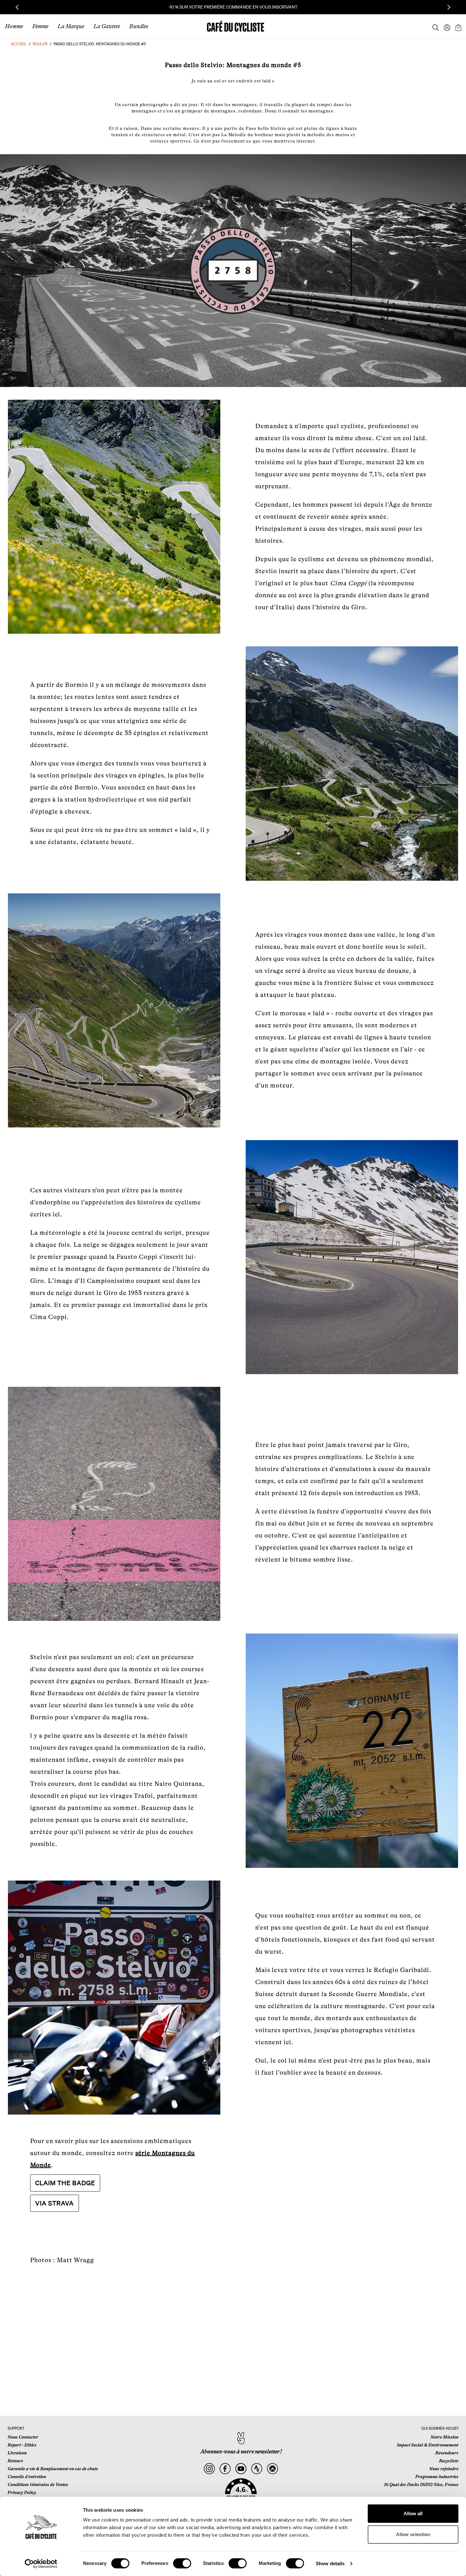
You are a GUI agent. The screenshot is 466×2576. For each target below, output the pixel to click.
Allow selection (413, 2534)
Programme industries (437, 2477)
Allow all (413, 2513)
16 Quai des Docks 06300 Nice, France (421, 2484)
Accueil (19, 44)
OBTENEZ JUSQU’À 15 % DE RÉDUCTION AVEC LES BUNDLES (233, 7)
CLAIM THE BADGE (65, 2183)
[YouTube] (241, 2469)
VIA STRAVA (55, 2203)
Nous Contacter (23, 2437)
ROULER (40, 44)
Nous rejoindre (444, 2469)
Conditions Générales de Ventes (38, 2484)
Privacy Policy (22, 2492)
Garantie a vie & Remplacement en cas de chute (53, 2469)
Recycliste (449, 2461)
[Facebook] (225, 2469)
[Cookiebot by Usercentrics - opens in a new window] (41, 2564)
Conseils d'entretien (27, 2477)
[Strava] (257, 2469)
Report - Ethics (22, 2445)
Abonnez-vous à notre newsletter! (241, 2452)
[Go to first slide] (449, 7)
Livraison (17, 2453)
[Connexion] (445, 26)
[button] (241, 2491)
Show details (330, 2563)
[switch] (182, 2563)
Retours (15, 2461)
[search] (434, 26)
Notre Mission (444, 2437)
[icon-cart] (458, 26)
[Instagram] (209, 2469)
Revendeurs (447, 2453)
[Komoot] (272, 2469)
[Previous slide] (17, 7)
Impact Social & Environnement (428, 2445)
